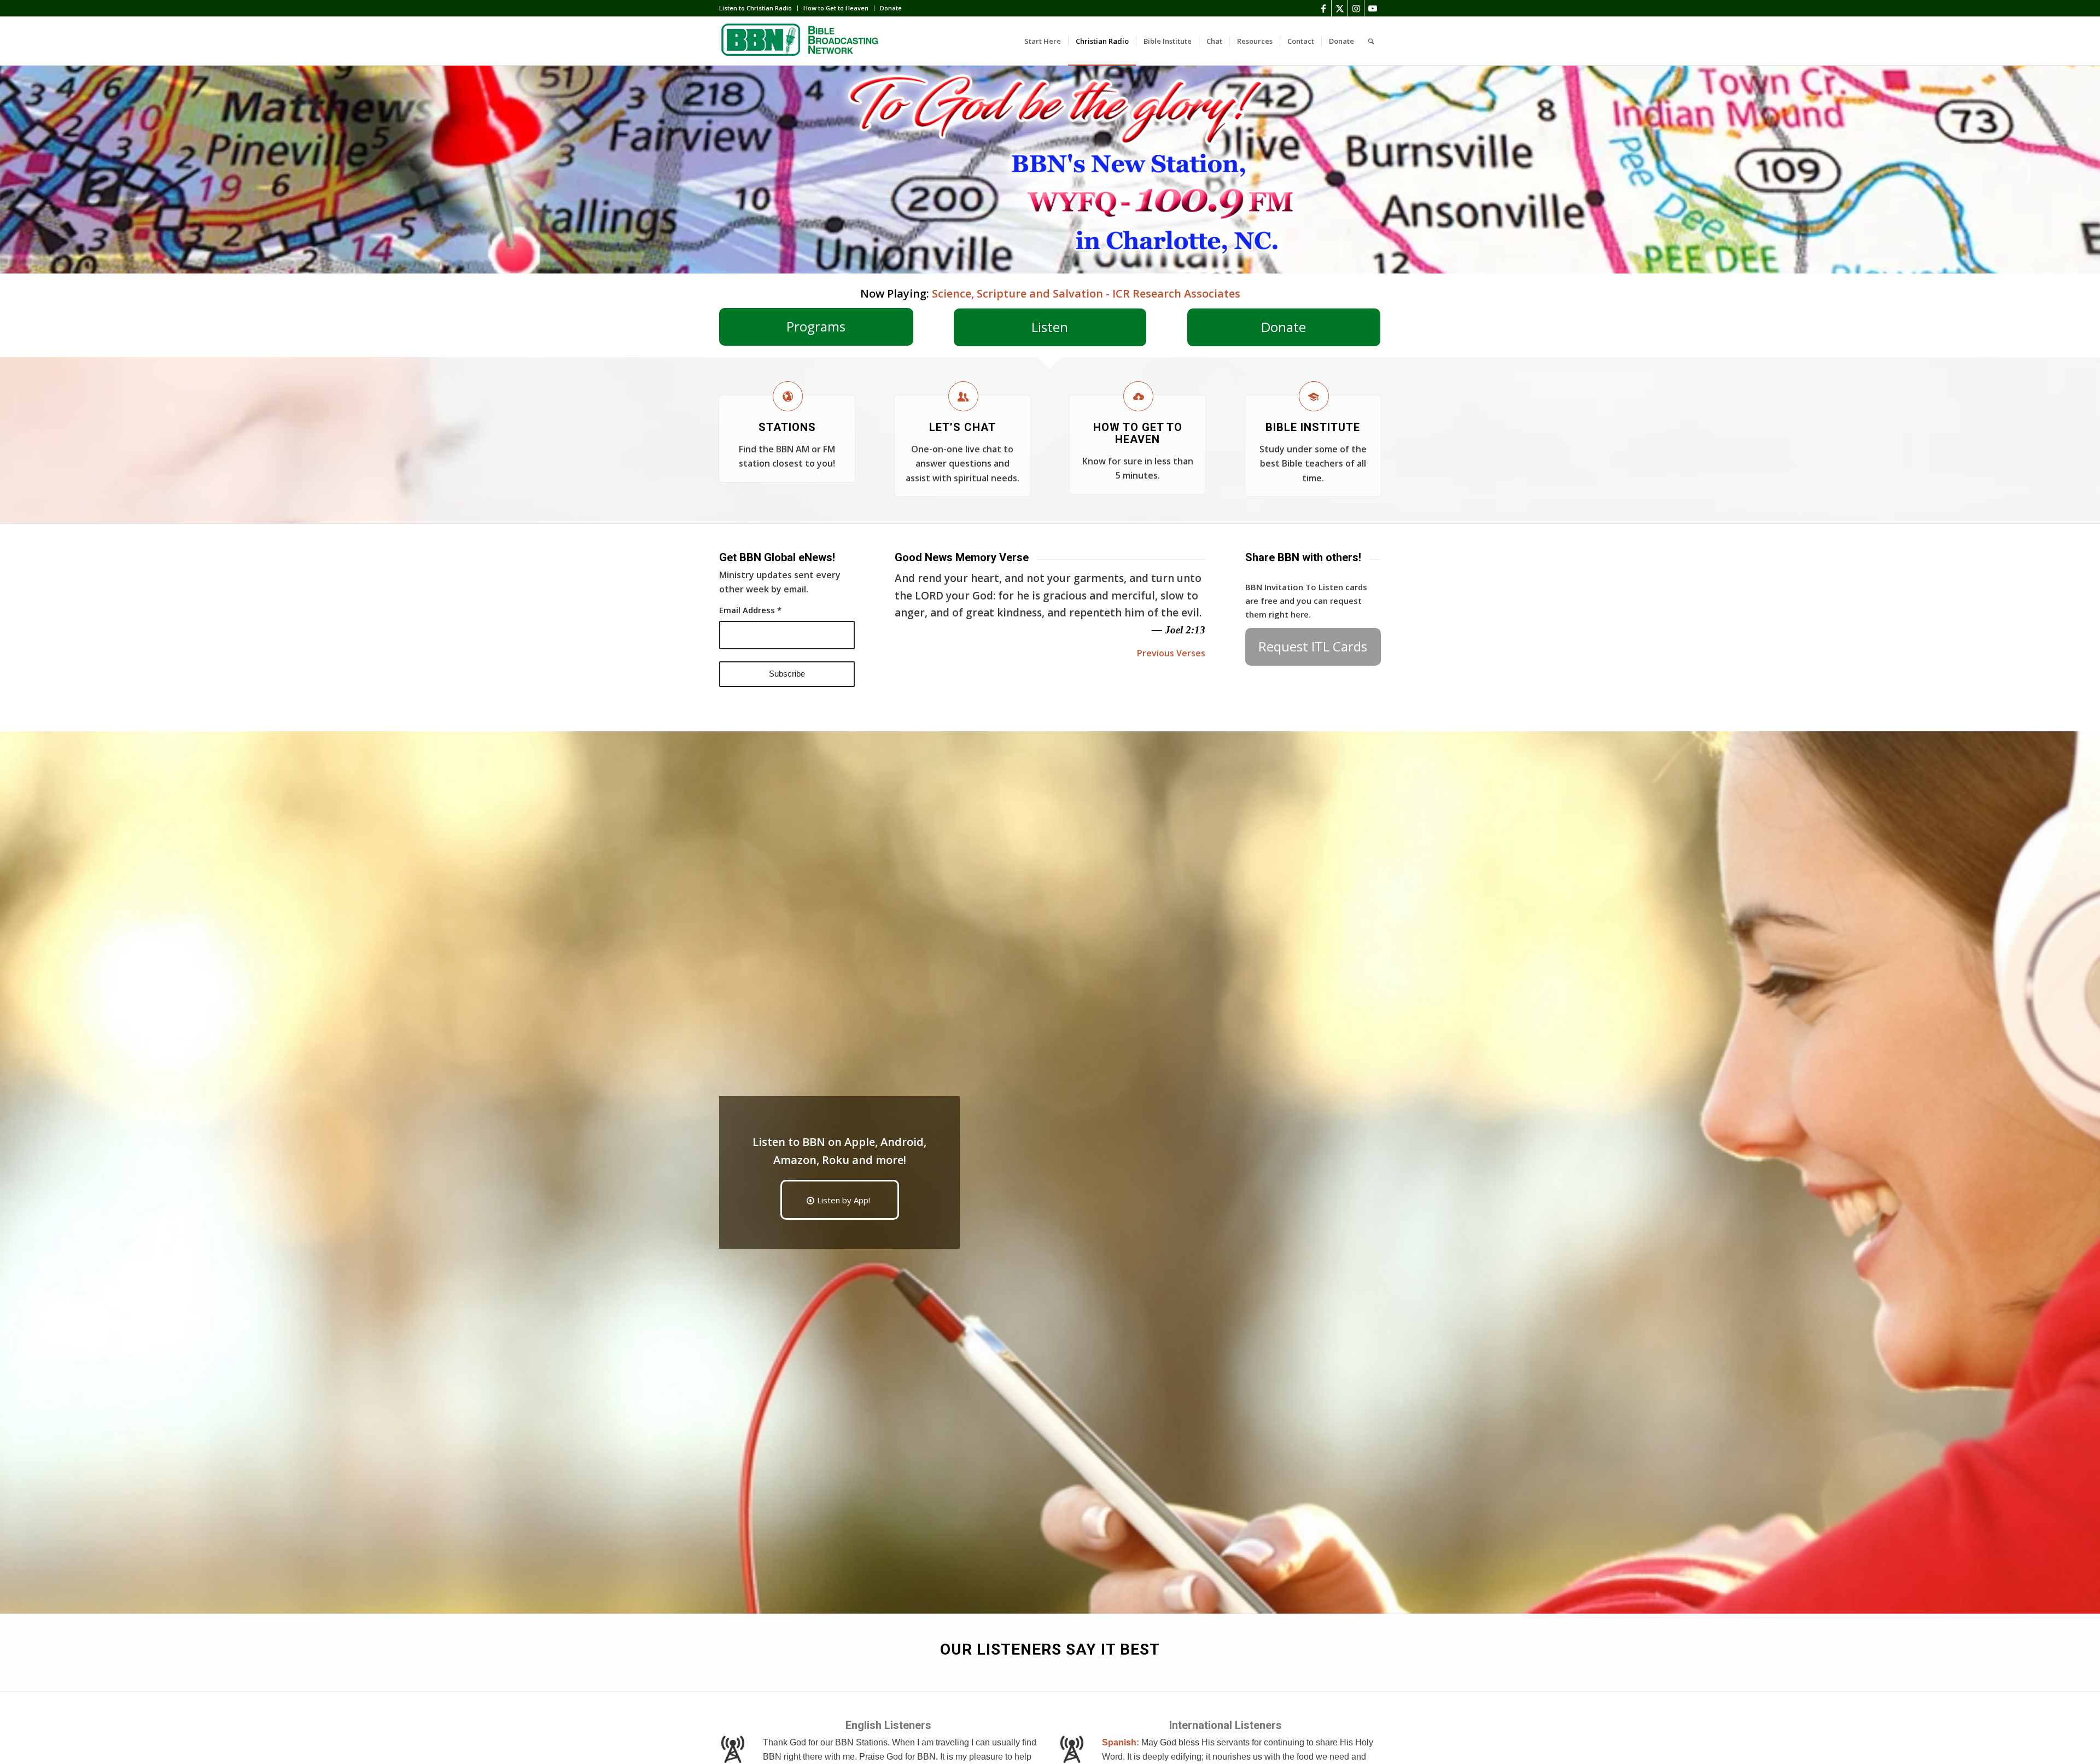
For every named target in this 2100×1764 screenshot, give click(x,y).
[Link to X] (1340, 8)
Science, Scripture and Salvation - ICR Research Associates (1086, 293)
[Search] (1371, 41)
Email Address (750, 610)
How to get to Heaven (1138, 433)
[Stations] (788, 396)
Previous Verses (1171, 653)
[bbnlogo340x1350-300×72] (801, 41)
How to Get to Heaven (836, 8)
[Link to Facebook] (1323, 8)
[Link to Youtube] (1373, 8)
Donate (891, 8)
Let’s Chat (962, 427)
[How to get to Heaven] (1138, 396)
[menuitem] (759, 8)
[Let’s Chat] (963, 396)
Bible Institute (1313, 427)
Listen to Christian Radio (756, 8)
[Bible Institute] (1314, 396)
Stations (787, 427)
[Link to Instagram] (1356, 8)
